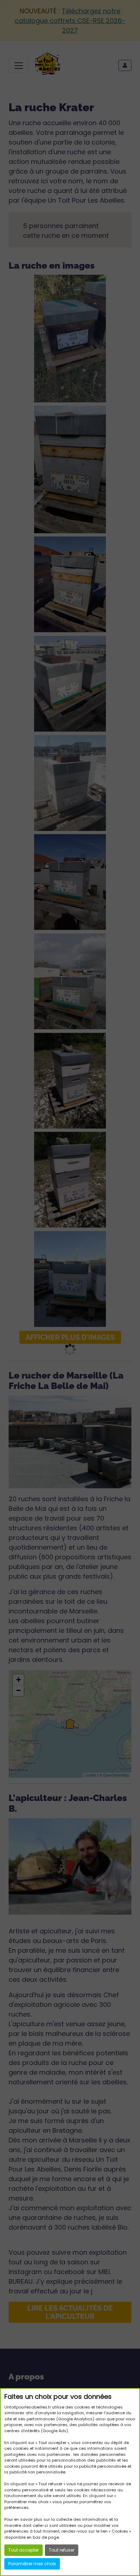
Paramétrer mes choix (32, 2564)
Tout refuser (62, 2550)
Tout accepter (24, 2550)
